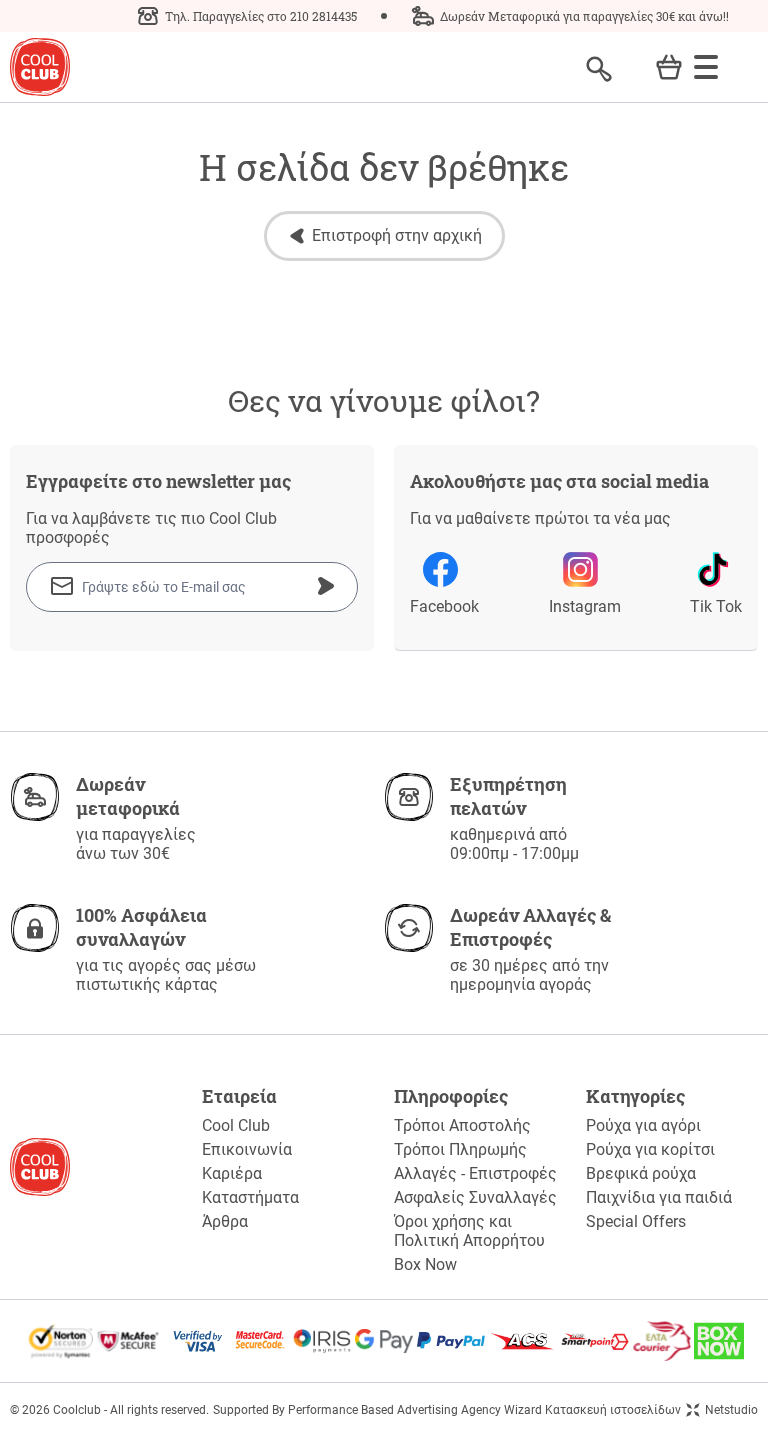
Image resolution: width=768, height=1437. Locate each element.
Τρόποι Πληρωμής (460, 1149)
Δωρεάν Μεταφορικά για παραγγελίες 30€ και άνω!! (584, 16)
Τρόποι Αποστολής (462, 1125)
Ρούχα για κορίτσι (650, 1149)
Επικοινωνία (247, 1149)
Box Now (425, 1264)
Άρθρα (225, 1221)
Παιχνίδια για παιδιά (659, 1197)
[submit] (326, 586)
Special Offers (636, 1221)
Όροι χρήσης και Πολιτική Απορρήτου (469, 1231)
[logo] (40, 67)
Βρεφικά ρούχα (641, 1173)
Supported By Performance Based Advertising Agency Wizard (377, 1410)
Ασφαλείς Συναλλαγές (475, 1197)
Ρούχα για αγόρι (643, 1125)
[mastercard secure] (260, 1341)
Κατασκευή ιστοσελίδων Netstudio (651, 1410)
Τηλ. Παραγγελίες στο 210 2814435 (261, 16)
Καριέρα (232, 1173)
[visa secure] (198, 1341)
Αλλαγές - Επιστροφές (475, 1173)
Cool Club (236, 1125)
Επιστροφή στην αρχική (397, 235)
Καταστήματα (250, 1197)
